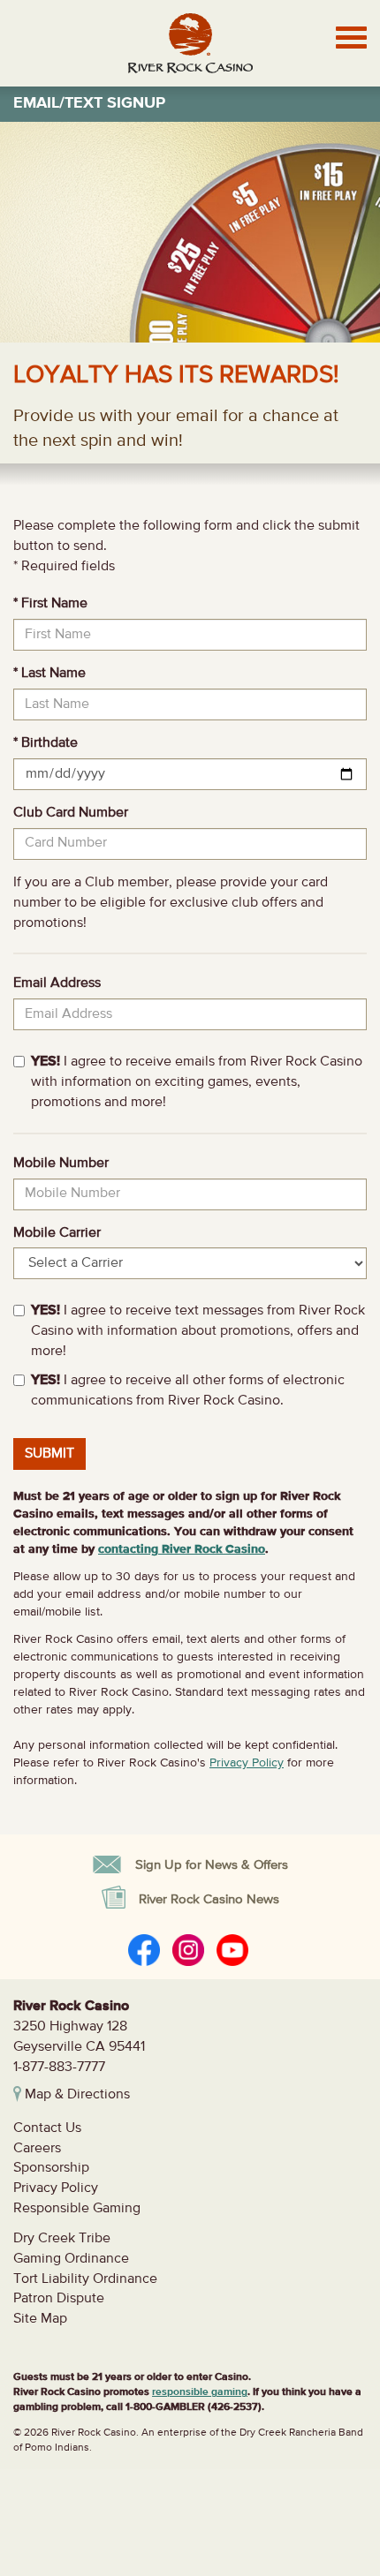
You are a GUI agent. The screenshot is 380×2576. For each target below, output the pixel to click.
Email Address (57, 983)
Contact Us (47, 2128)
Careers (37, 2149)
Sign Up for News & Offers (212, 1865)
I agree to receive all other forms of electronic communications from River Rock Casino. (188, 1391)
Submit (49, 1454)
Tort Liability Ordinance (85, 2279)
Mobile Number (61, 1164)
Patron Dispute (59, 2299)
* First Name (50, 604)
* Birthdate (46, 743)
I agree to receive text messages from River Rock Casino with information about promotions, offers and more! (198, 1331)
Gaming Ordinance (71, 2259)
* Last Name (49, 674)
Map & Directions (76, 2095)
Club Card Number (71, 813)
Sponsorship (51, 2168)
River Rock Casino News (209, 1899)
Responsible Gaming (77, 2209)
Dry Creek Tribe (62, 2239)
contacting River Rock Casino (182, 1549)
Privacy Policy (247, 1763)
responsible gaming (200, 2392)
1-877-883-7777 (59, 2068)
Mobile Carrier (57, 1233)
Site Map (40, 2319)
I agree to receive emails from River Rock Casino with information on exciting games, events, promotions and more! (197, 1082)
